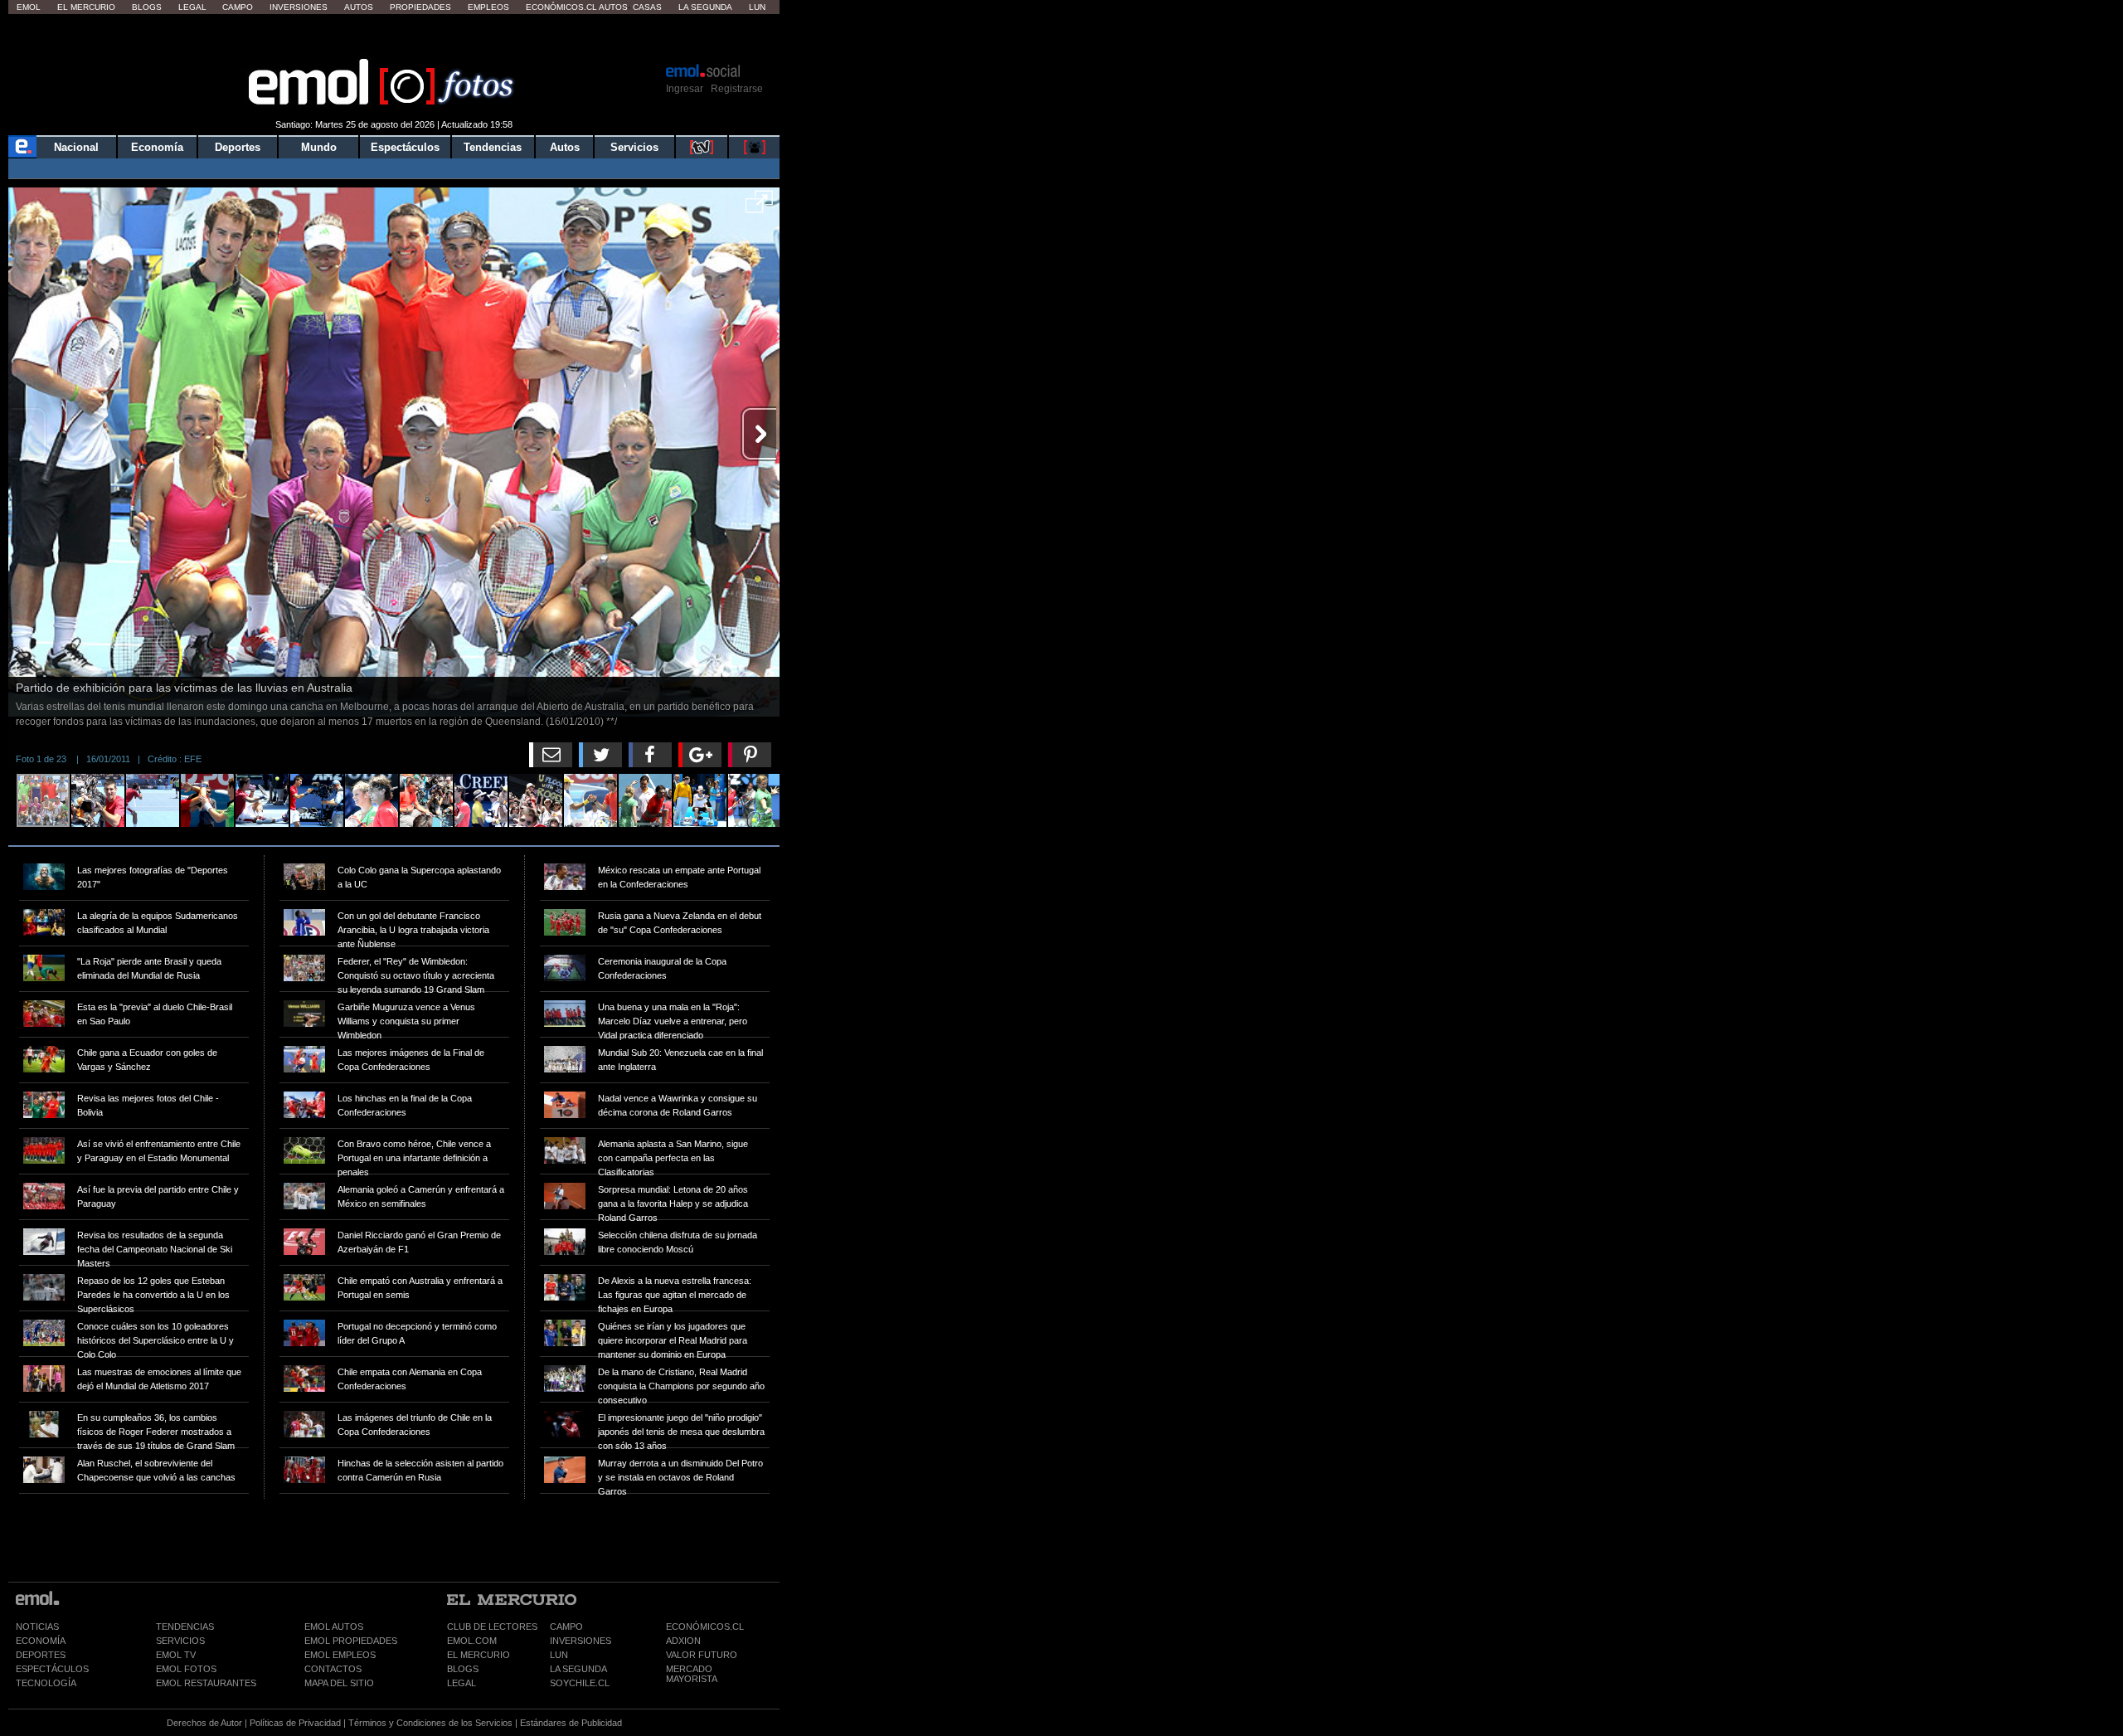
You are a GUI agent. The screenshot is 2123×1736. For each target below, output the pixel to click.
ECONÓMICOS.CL (705, 1627)
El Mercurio (86, 7)
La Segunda (705, 7)
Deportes (238, 147)
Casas (647, 7)
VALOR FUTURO (702, 1655)
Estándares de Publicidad (571, 1723)
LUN (559, 1655)
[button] (759, 207)
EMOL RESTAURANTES (206, 1683)
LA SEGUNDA (578, 1669)
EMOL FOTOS (186, 1669)
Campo (238, 7)
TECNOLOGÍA (46, 1683)
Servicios (634, 147)
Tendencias (493, 147)
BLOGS (463, 1669)
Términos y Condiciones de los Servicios (430, 1723)
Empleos (488, 7)
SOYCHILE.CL (580, 1683)
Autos (359, 7)
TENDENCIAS (185, 1627)
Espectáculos (405, 147)
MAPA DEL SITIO (339, 1683)
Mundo (319, 147)
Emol (29, 7)
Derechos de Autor (204, 1723)
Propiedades (420, 7)
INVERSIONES (581, 1641)
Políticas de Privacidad (295, 1723)
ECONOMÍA (41, 1641)
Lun (757, 7)
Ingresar (685, 89)
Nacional (76, 147)
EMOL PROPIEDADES (351, 1641)
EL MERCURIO (479, 1655)
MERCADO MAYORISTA (692, 1674)
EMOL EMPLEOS (340, 1655)
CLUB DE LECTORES (492, 1627)
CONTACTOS (333, 1669)
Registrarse (737, 89)
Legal (192, 7)
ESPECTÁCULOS (52, 1669)
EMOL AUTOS (334, 1627)
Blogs (147, 7)
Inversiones (299, 7)
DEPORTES (41, 1655)
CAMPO (566, 1627)
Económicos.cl (561, 7)
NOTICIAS (37, 1627)
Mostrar (394, 37)
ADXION (683, 1641)
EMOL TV (176, 1655)
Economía (157, 147)
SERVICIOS (180, 1641)
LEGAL (462, 1683)
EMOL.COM (472, 1641)
